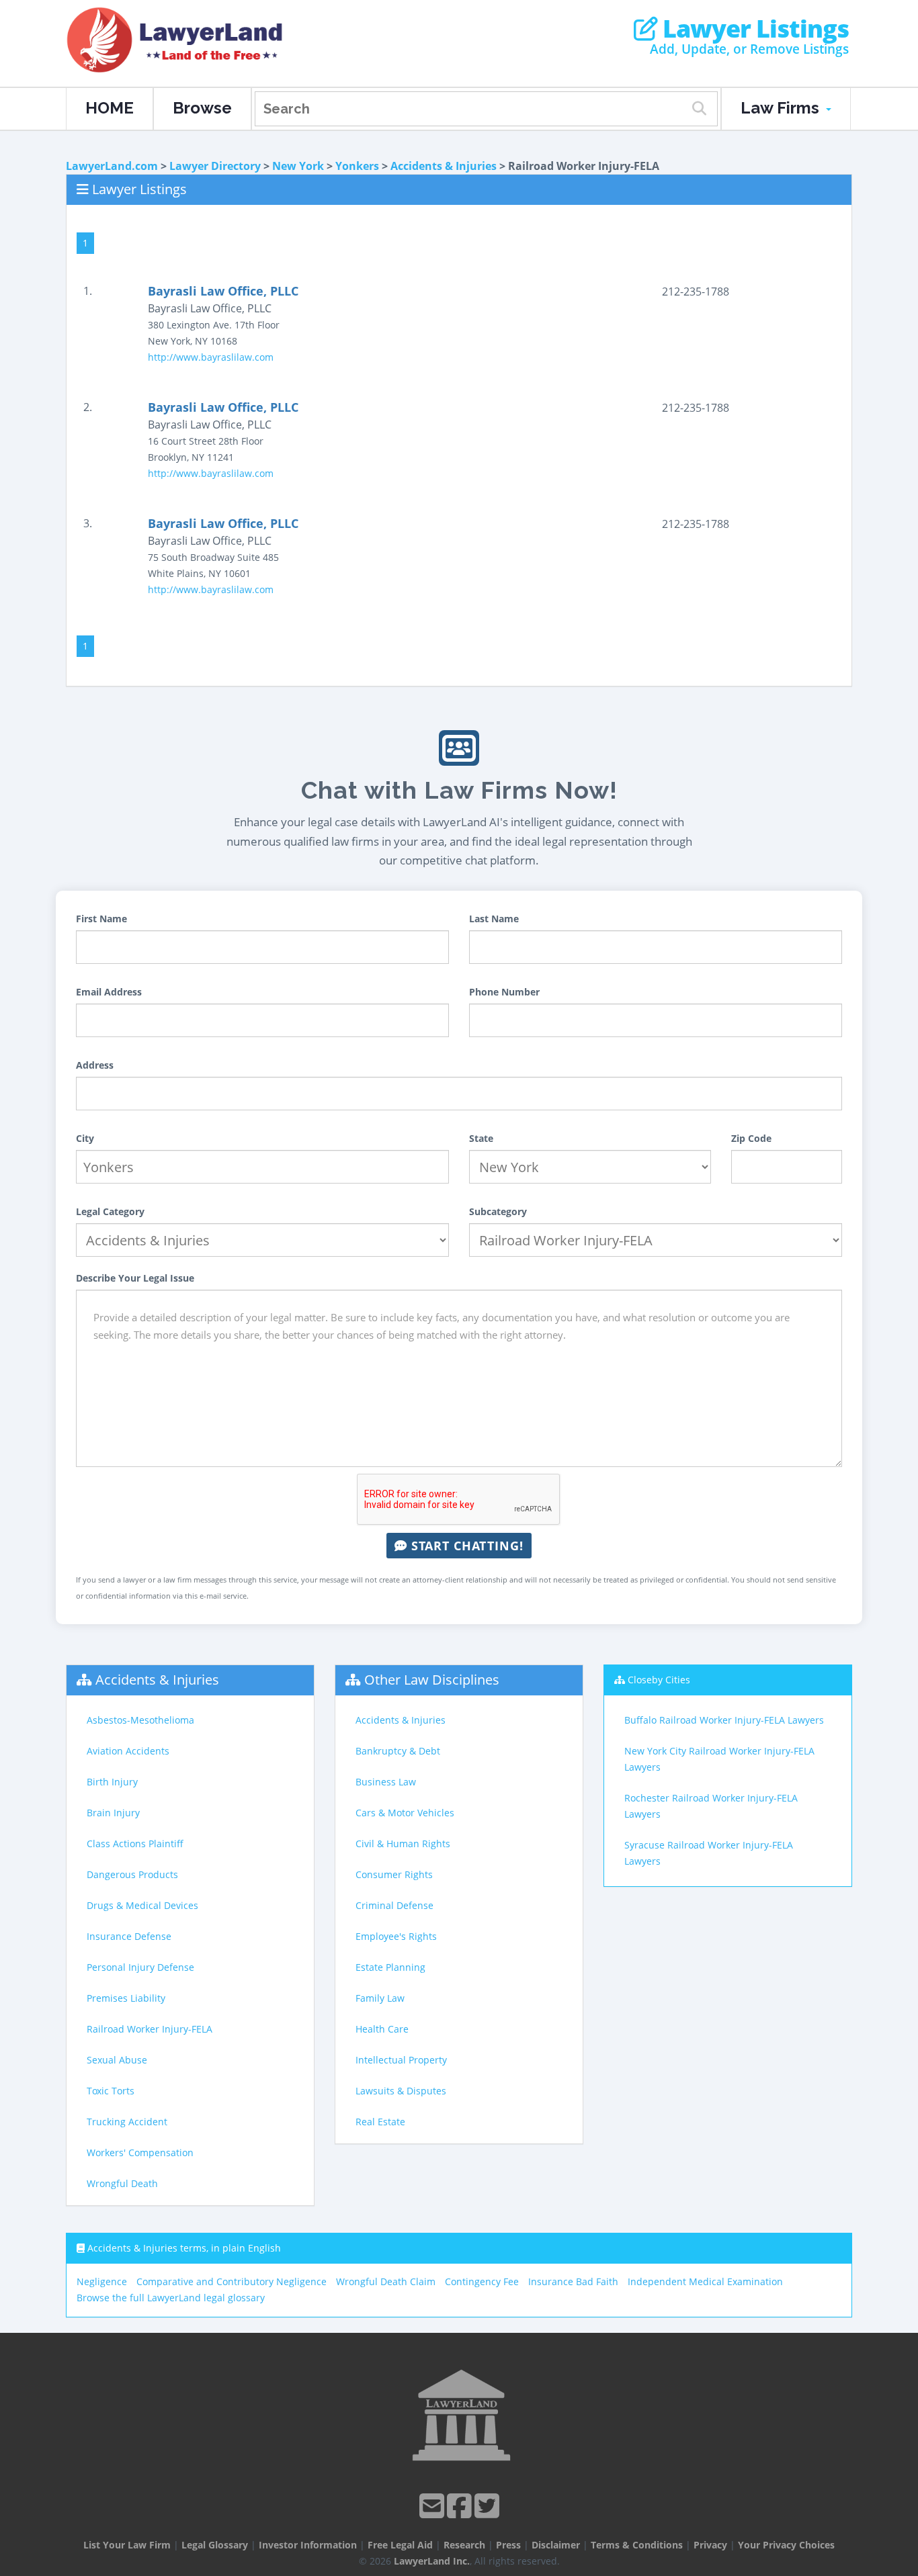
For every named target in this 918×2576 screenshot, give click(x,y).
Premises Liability (126, 1998)
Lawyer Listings (753, 29)
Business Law (386, 1782)
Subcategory (498, 1211)
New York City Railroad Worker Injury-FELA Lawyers (719, 1759)
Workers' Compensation (140, 2152)
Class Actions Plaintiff (135, 1844)
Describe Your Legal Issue (135, 1278)
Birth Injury (112, 1782)
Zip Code (751, 1138)
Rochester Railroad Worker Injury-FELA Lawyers (711, 1806)
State (481, 1138)
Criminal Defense (394, 1905)
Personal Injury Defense (140, 1967)
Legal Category (110, 1211)
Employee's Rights (396, 1936)
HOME (110, 108)
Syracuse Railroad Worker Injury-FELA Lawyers (709, 1853)
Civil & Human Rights (403, 1844)
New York (298, 166)
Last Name (494, 919)
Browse (202, 108)
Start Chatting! (465, 1546)
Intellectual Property (401, 2060)
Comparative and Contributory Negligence (232, 2281)
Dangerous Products (132, 1874)
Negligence (102, 2281)
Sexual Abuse (117, 2060)
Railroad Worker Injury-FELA (150, 2029)
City (85, 1138)
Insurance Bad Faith (573, 2281)
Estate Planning (390, 1967)
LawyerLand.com (112, 166)
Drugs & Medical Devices (142, 1905)
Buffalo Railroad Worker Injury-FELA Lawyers (724, 1720)
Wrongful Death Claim (386, 2281)
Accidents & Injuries (444, 166)
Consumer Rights (394, 1874)
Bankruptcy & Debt (398, 1751)
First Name (101, 919)
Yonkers (357, 166)
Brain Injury (113, 1813)
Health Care (382, 2029)
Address (95, 1065)
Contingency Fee (482, 2281)
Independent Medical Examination (705, 2281)
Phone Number (504, 992)
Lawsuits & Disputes (401, 2091)
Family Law (380, 1998)
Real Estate (380, 2122)
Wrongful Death (122, 2183)
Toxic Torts (111, 2091)
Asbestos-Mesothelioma (140, 1720)
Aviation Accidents (128, 1751)
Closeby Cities (659, 1680)
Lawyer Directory (215, 166)
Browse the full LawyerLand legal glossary (171, 2298)
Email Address (109, 992)
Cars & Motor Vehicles (405, 1813)
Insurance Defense (129, 1936)
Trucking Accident (127, 2122)
